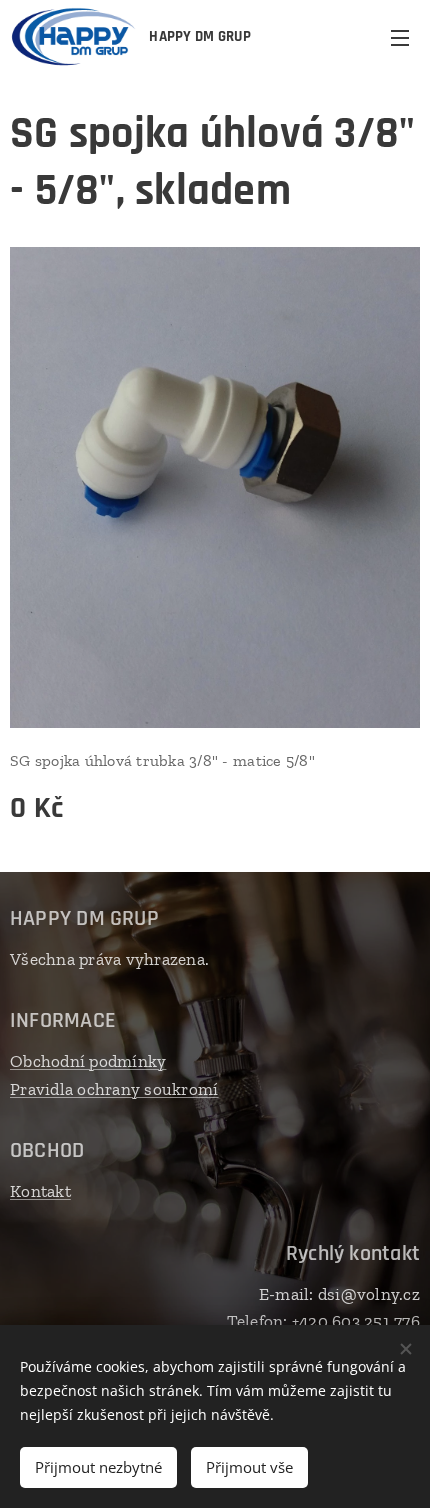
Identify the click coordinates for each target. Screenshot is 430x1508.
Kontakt (40, 1191)
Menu (400, 37)
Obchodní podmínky (88, 1061)
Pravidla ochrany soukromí (114, 1089)
